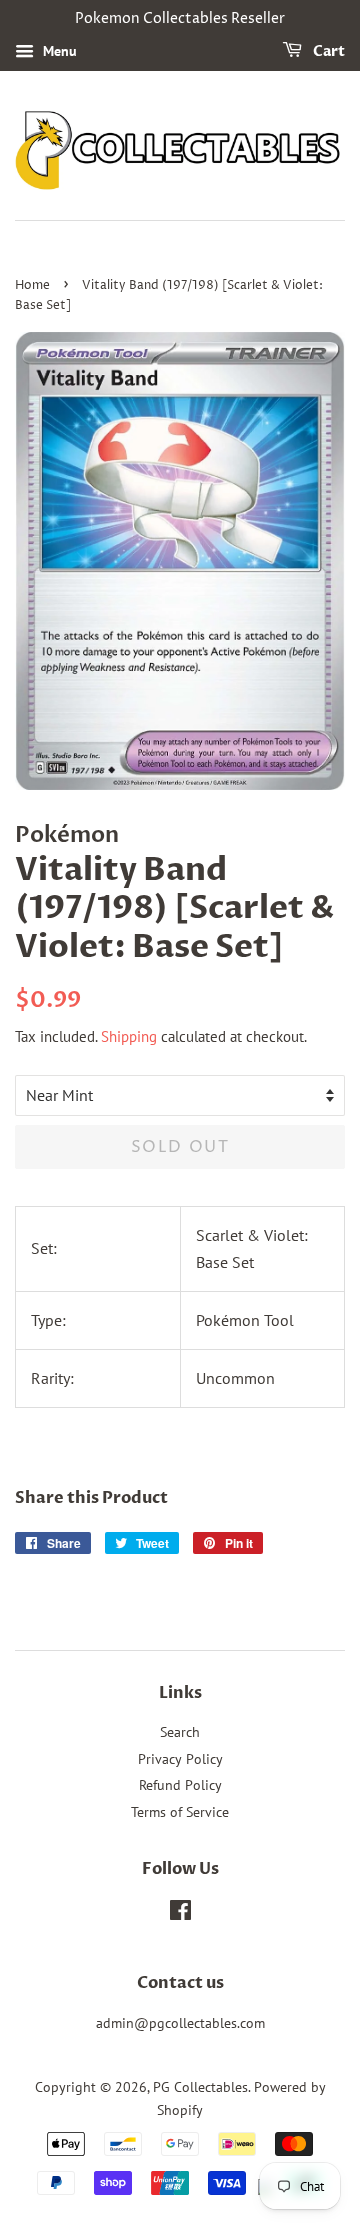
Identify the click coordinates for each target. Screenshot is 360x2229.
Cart (327, 51)
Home (32, 285)
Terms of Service (180, 1812)
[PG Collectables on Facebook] (180, 1914)
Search (180, 1732)
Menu (58, 51)
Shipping (129, 1036)
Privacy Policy (180, 1759)
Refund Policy (180, 1785)
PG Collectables (200, 2087)
